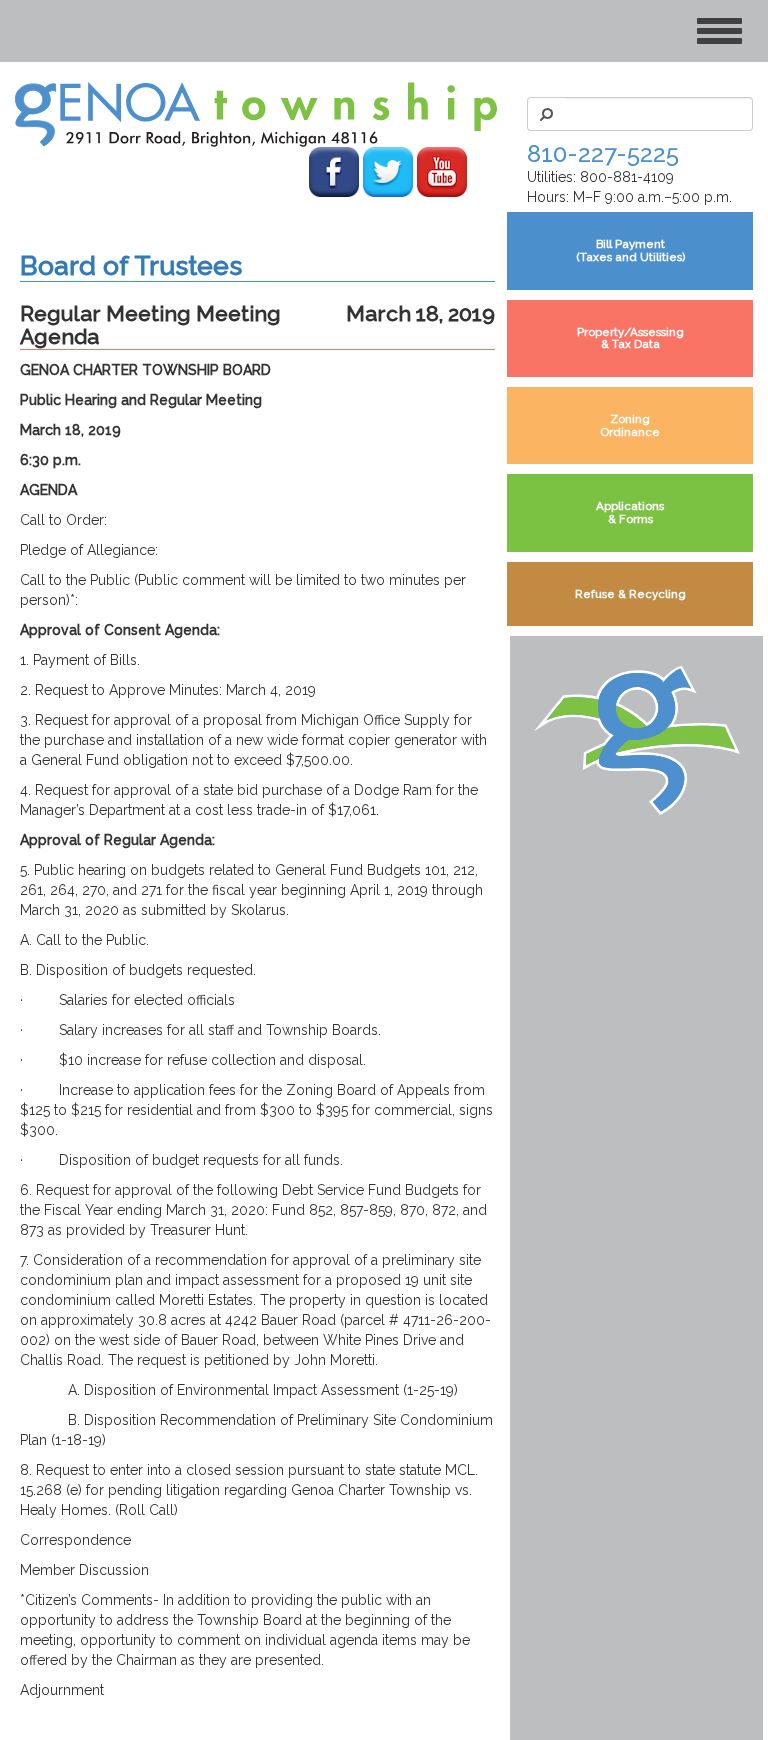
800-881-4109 (627, 177)
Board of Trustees (131, 265)
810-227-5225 (603, 153)
